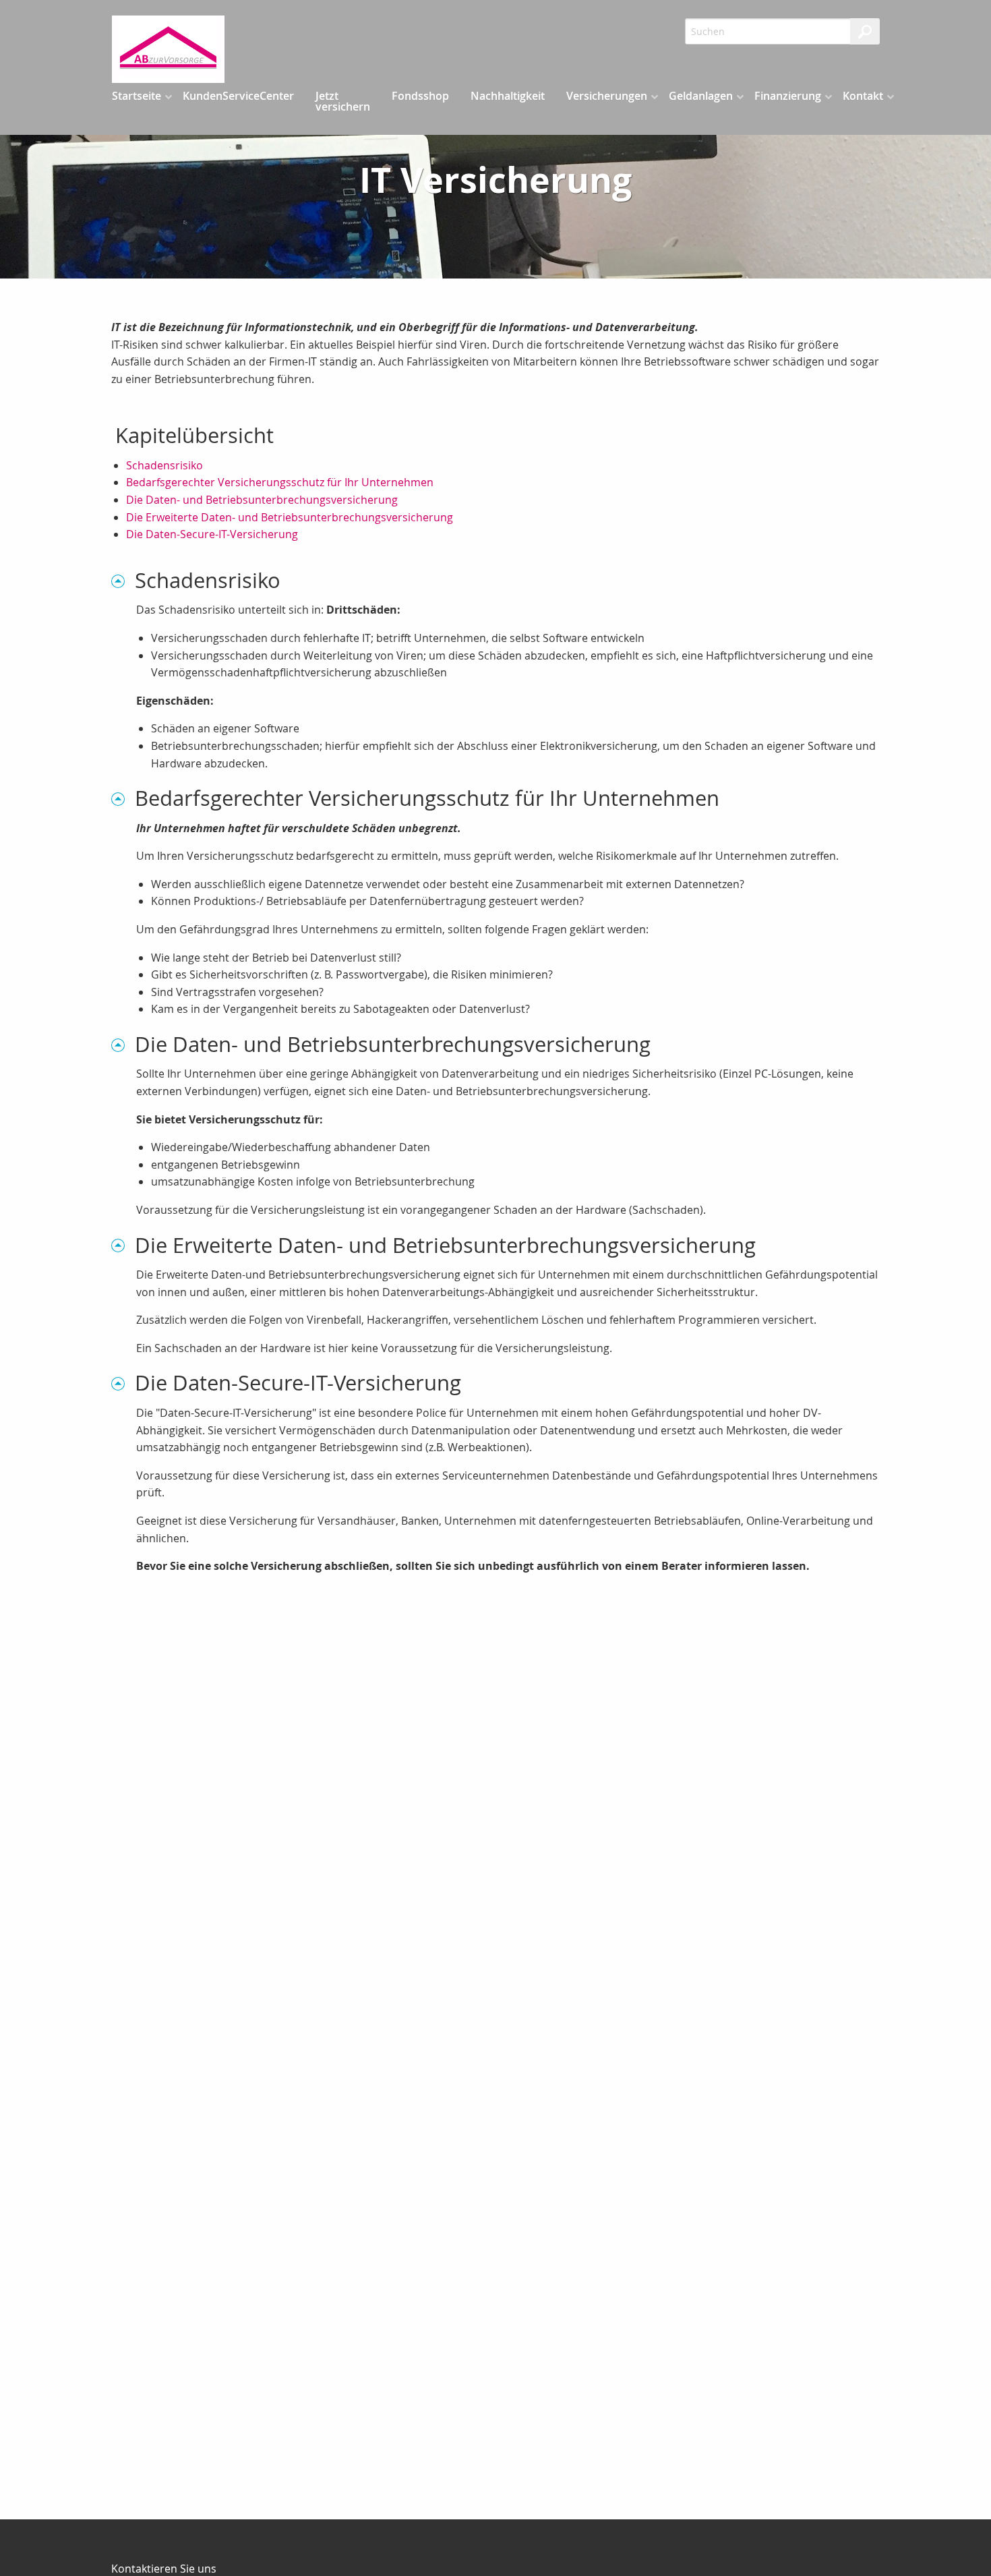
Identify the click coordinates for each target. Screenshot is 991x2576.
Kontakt (863, 96)
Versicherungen (607, 96)
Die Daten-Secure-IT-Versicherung (212, 534)
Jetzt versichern (343, 101)
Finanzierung (788, 96)
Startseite (137, 96)
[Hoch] (123, 580)
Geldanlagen (701, 96)
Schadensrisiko (164, 465)
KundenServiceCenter (238, 96)
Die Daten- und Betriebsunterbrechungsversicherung (262, 500)
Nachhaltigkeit (508, 96)
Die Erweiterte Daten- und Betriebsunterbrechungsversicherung (290, 517)
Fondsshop (420, 96)
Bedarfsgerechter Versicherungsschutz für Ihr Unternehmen (280, 482)
